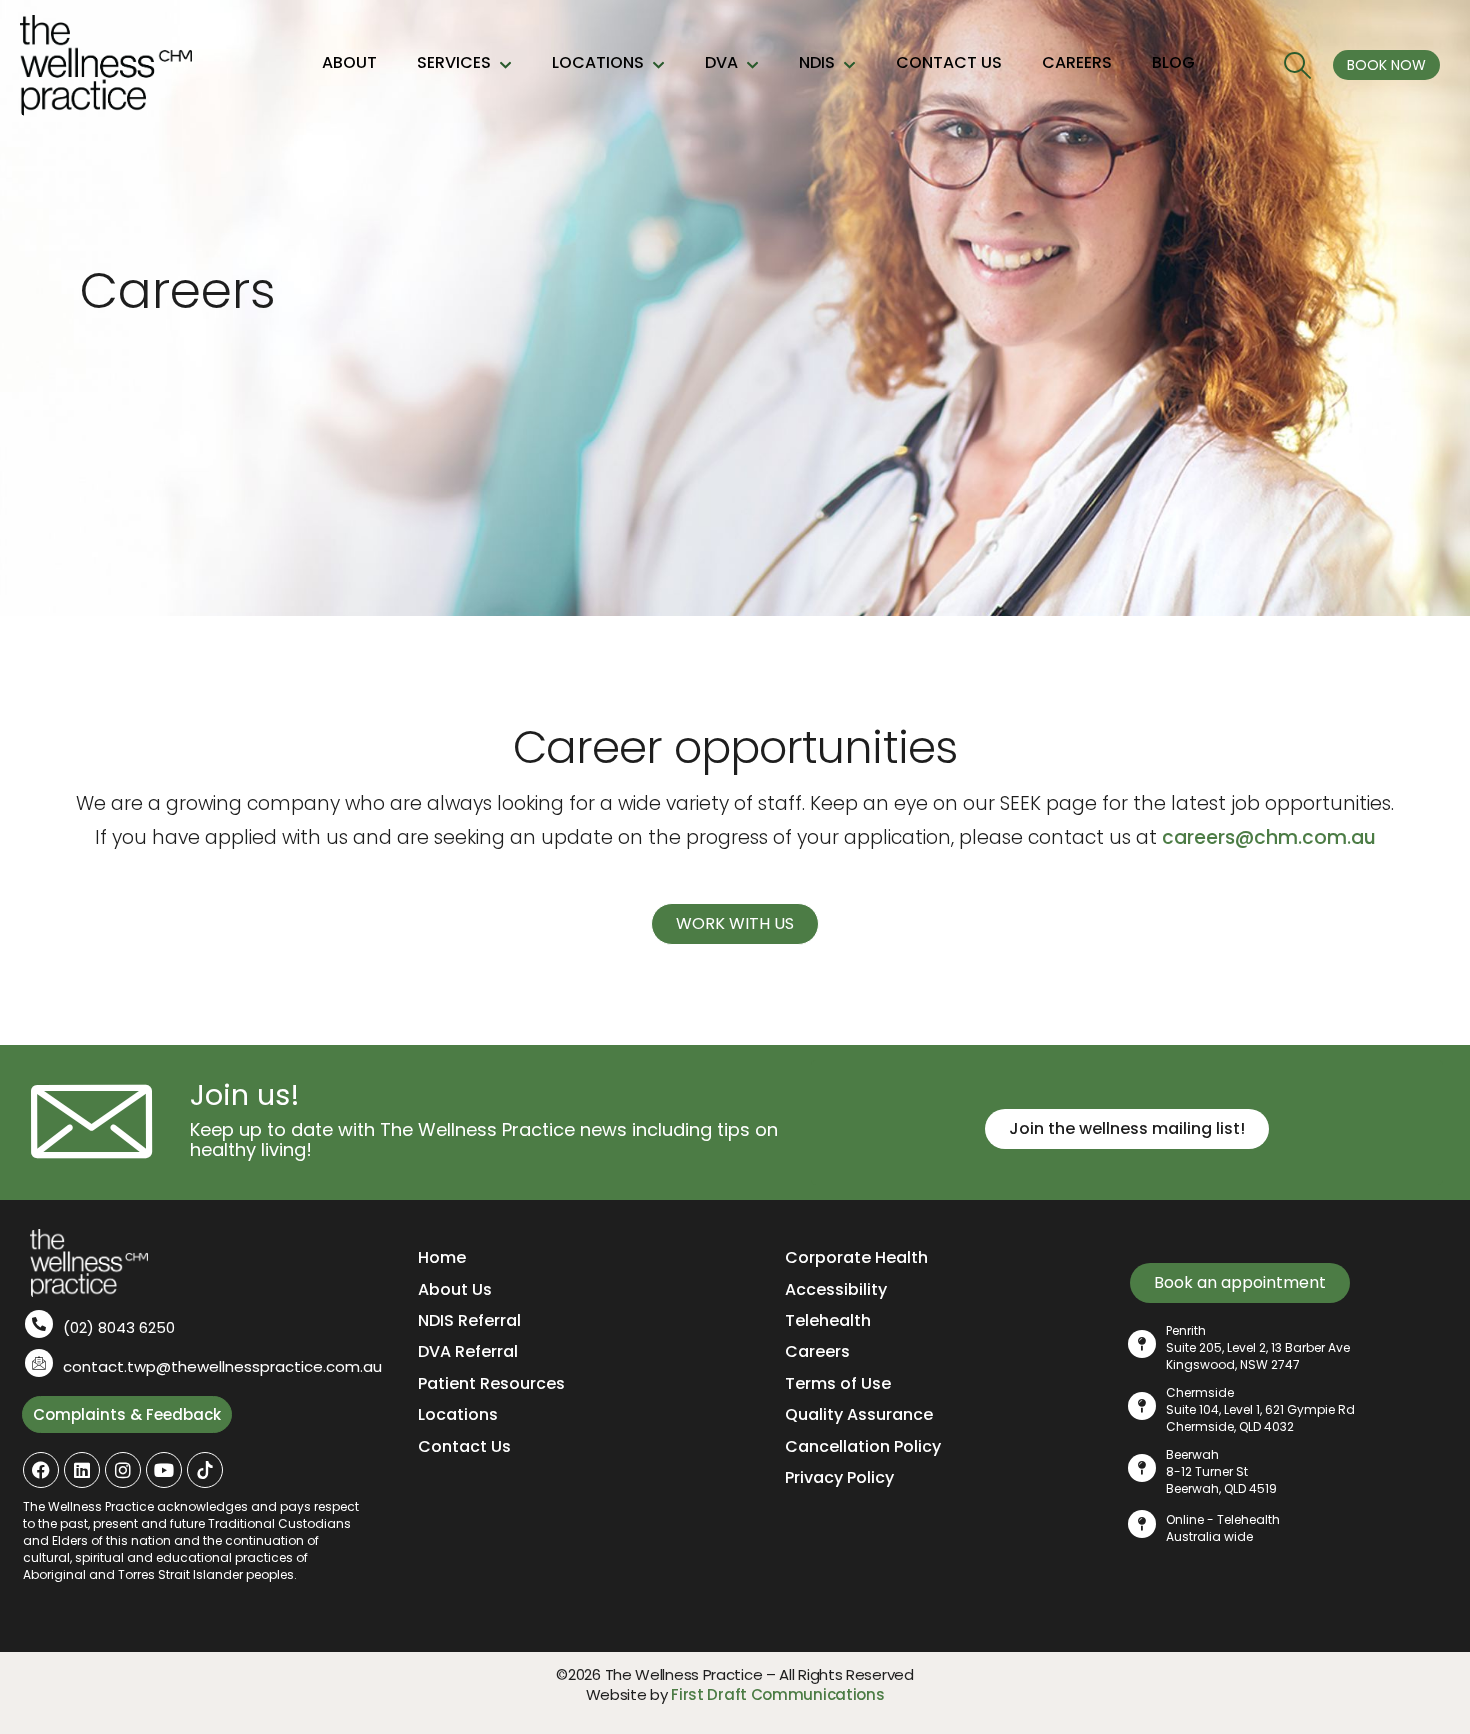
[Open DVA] (752, 65)
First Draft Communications (777, 1694)
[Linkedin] (82, 1470)
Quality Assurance (859, 1414)
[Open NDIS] (849, 65)
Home (442, 1257)
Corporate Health (856, 1257)
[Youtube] (164, 1470)
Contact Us (464, 1446)
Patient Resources (491, 1383)
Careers (817, 1351)
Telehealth (828, 1320)
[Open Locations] (658, 65)
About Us (455, 1289)
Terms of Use (838, 1383)
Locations (458, 1414)
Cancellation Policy (863, 1446)
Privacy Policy (839, 1477)
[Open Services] (505, 65)
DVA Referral (468, 1351)
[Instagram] (123, 1470)
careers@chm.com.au (1269, 837)
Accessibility (836, 1289)
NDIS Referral (469, 1320)
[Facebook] (41, 1470)
